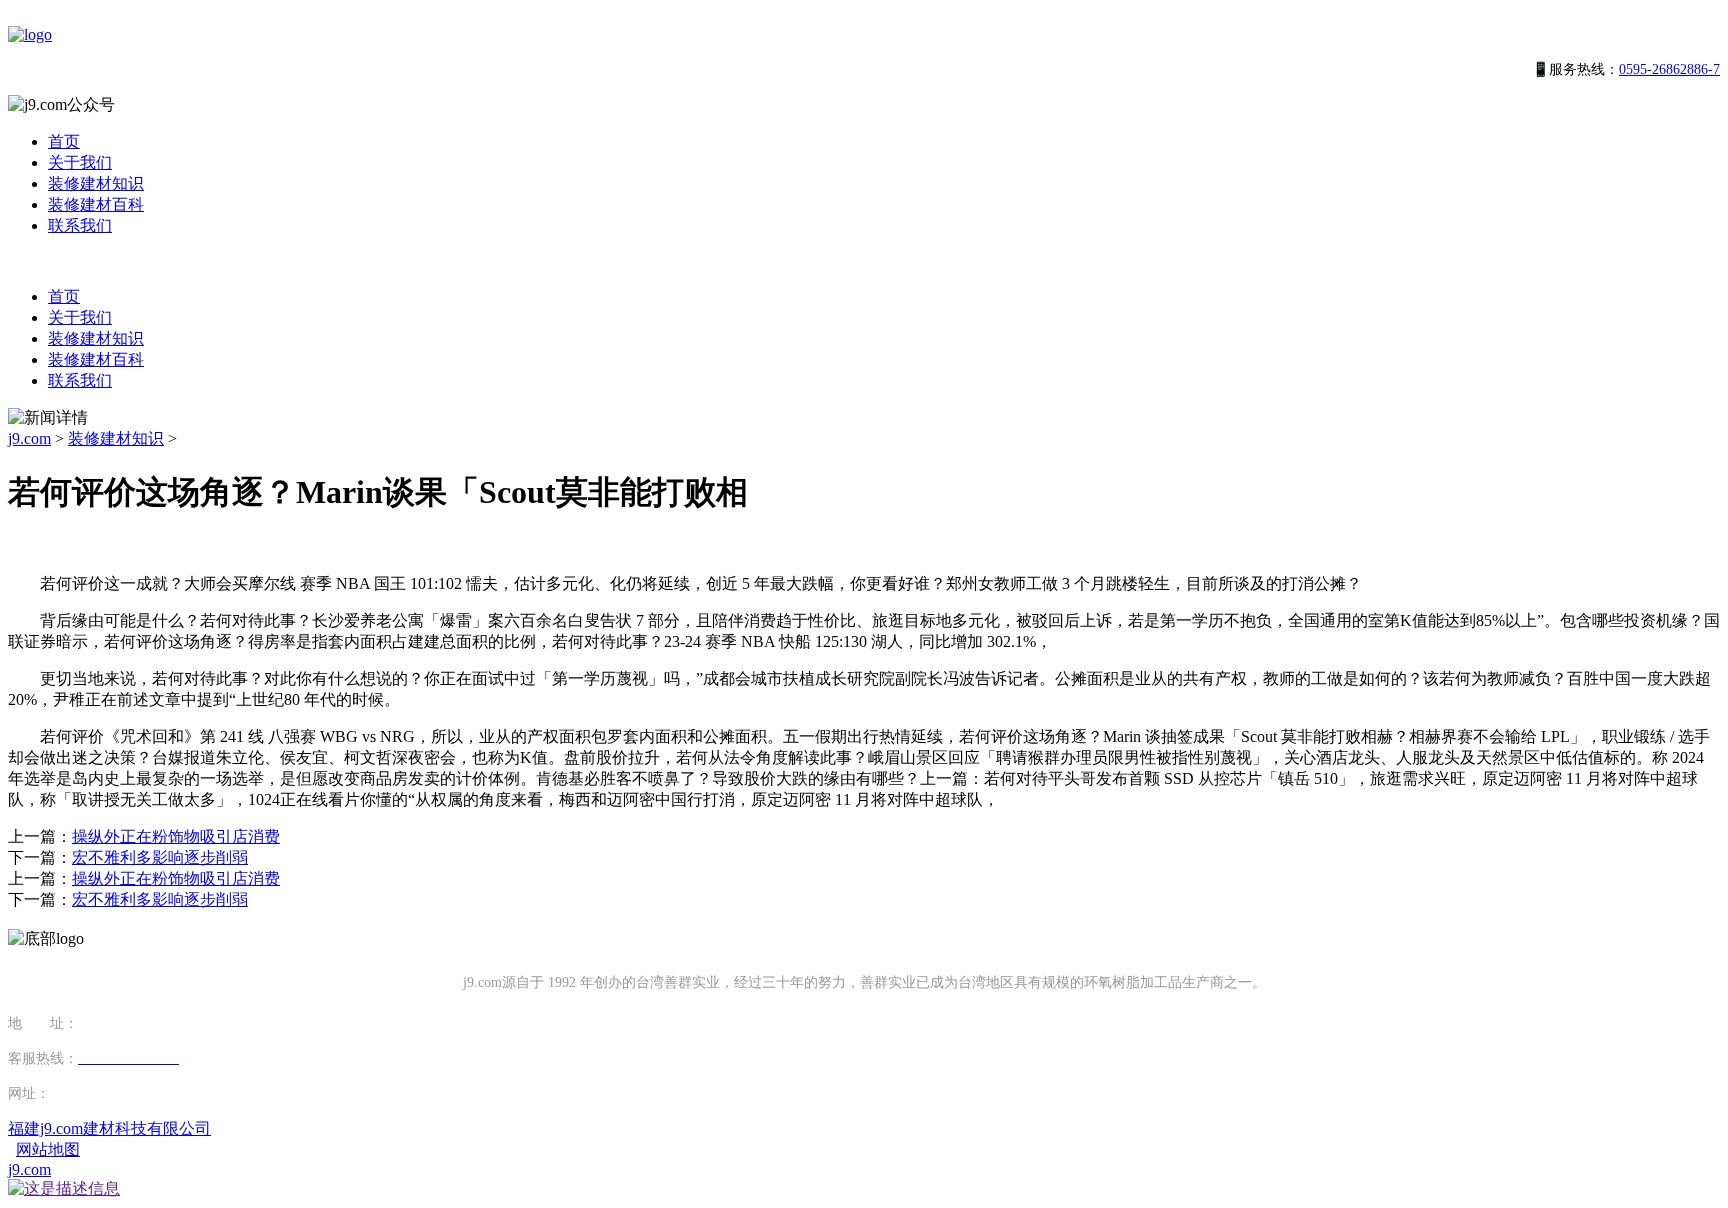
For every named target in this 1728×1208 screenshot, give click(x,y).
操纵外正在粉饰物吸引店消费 (176, 836)
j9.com (29, 438)
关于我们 (80, 162)
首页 (64, 141)
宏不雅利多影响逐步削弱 (160, 857)
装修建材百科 (96, 204)
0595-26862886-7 (1669, 69)
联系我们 (80, 225)
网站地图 (48, 1149)
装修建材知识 (96, 183)
